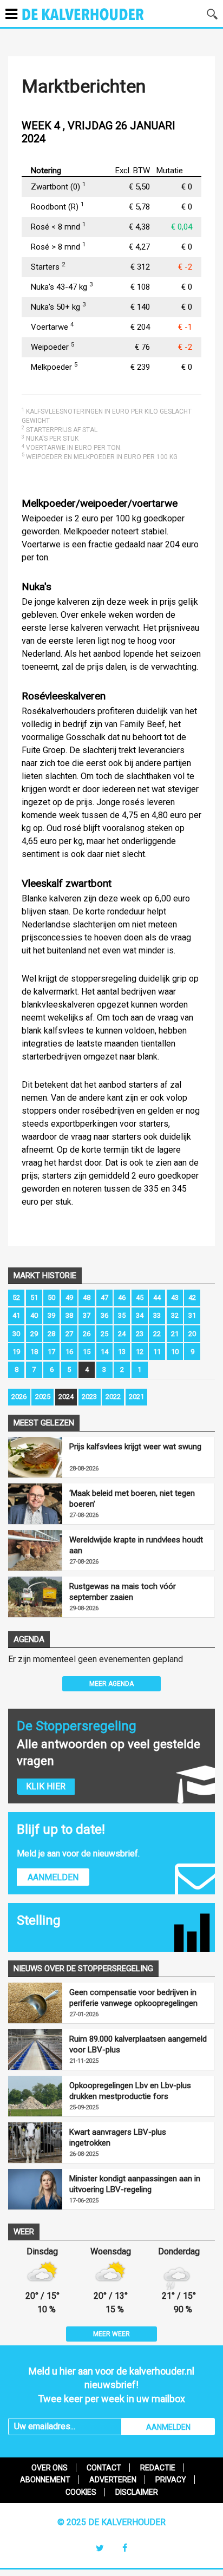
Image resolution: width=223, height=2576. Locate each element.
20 (192, 1334)
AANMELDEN (168, 2427)
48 (87, 1297)
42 (192, 1297)
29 (34, 1334)
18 (34, 1352)
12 (140, 1352)
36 (104, 1315)
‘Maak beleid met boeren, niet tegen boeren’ (132, 1499)
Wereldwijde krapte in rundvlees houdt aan (136, 1545)
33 (157, 1315)
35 (122, 1315)
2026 (19, 1397)
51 (34, 1297)
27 (69, 1334)
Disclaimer (137, 2492)
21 (175, 1334)
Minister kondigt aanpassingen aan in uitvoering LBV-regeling (135, 2184)
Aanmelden (53, 1877)
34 (140, 1315)
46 (122, 1297)
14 (104, 1352)
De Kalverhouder (97, 21)
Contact (104, 2468)
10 (175, 1352)
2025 (43, 1397)
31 (192, 1315)
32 (175, 1315)
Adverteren (113, 2480)
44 (157, 1297)
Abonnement (45, 2480)
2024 (66, 1397)
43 (175, 1297)
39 (51, 1315)
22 (157, 1334)
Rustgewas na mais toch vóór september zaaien (123, 1592)
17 (51, 1352)
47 (104, 1297)
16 (69, 1352)
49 (69, 1297)
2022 (113, 1397)
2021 (136, 1397)
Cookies (81, 2492)
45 (140, 1297)
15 (87, 1352)
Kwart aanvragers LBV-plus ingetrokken (118, 2137)
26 (87, 1334)
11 (157, 1352)
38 (69, 1315)
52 (16, 1297)
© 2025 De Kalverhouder (111, 2522)
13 (122, 1352)
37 (87, 1315)
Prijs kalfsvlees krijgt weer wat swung (135, 1447)
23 (140, 1334)
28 (51, 1334)
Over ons (50, 2468)
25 (104, 1334)
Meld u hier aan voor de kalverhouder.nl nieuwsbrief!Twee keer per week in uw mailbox (111, 2385)
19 (16, 1352)
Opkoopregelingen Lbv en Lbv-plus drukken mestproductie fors (130, 2091)
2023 (89, 1397)
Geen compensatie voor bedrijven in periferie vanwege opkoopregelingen (133, 1998)
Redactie (158, 2468)
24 (122, 1334)
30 (16, 1334)
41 (16, 1315)
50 (51, 1297)
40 (34, 1315)
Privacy (171, 2480)
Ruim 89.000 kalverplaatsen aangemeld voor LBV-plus (138, 2044)
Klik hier (46, 1786)
